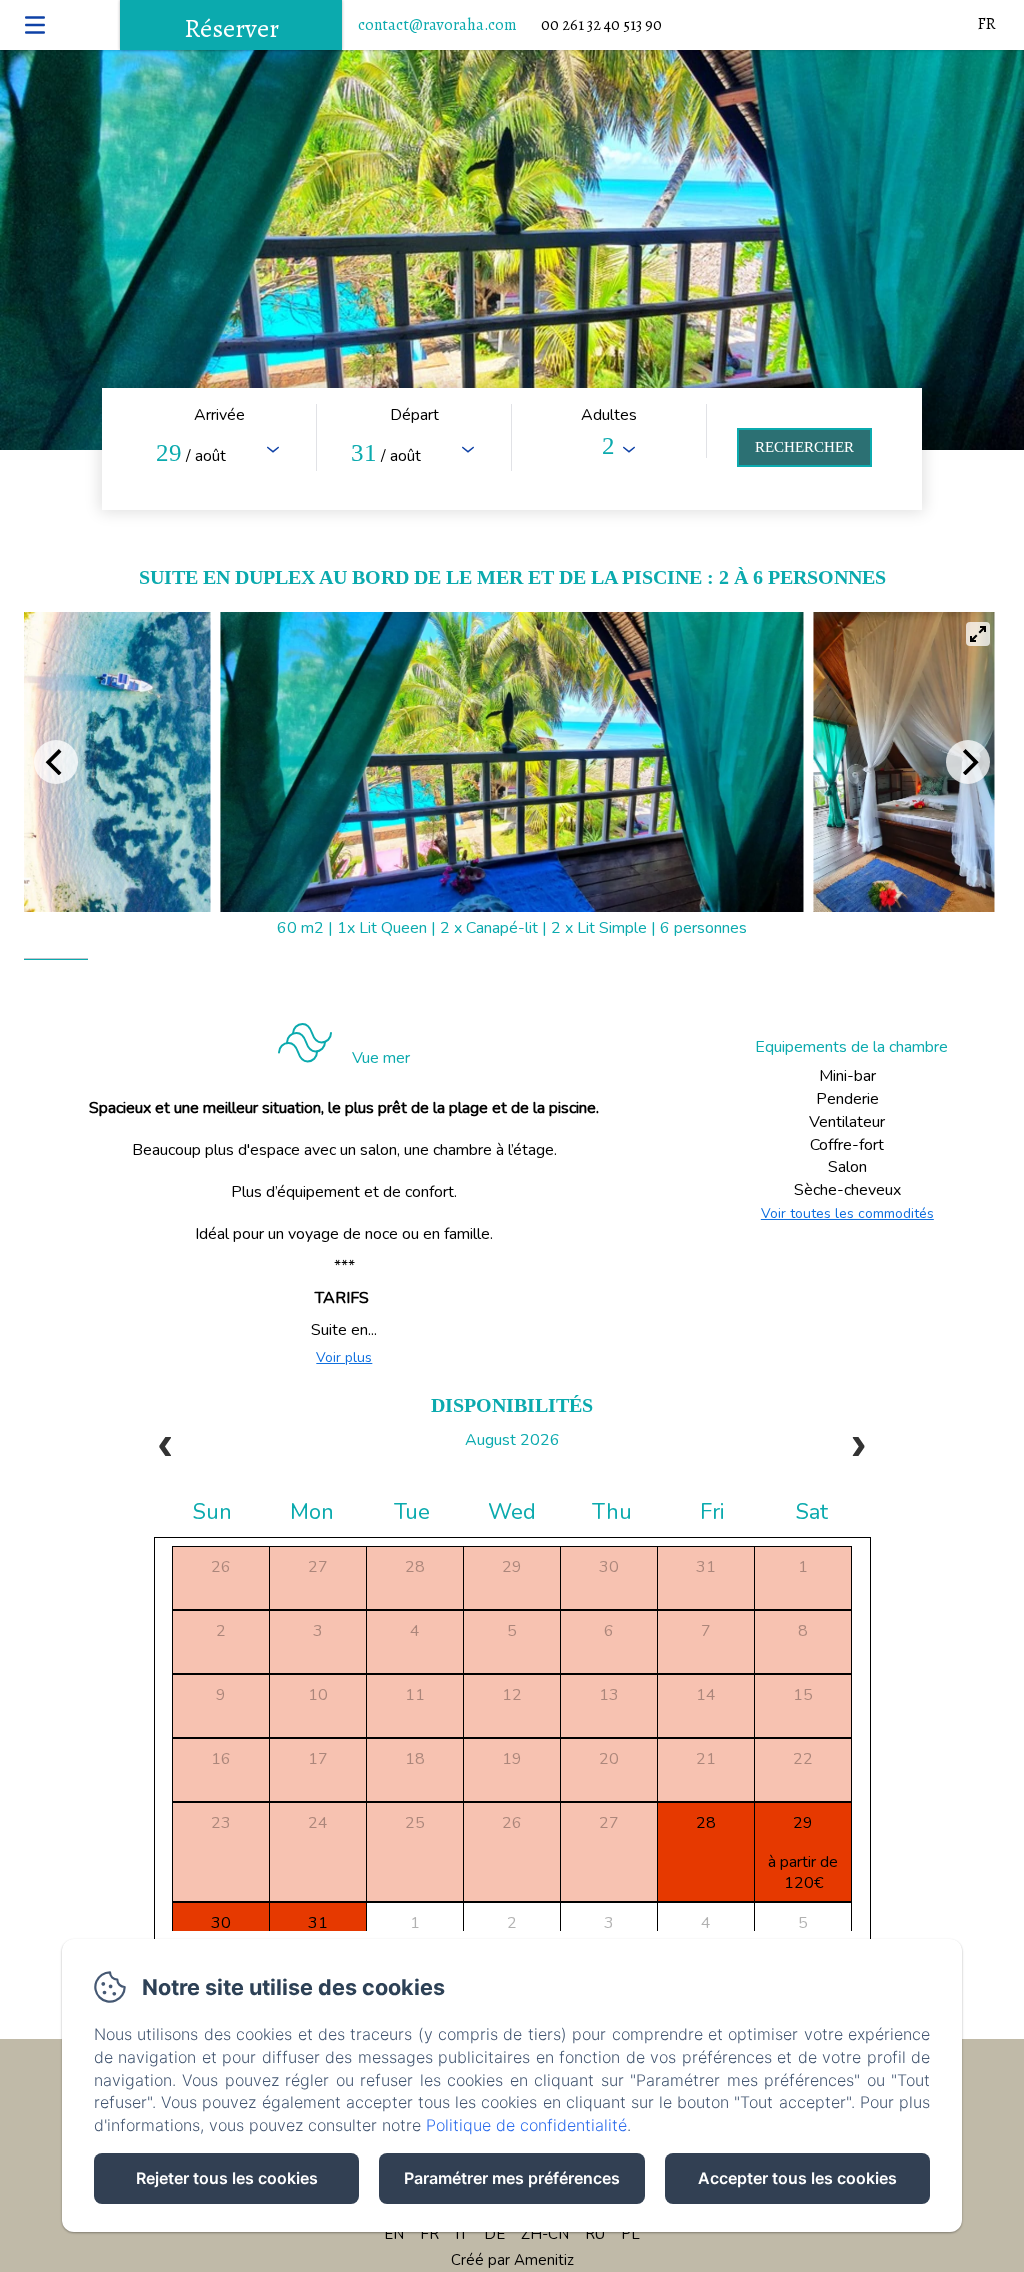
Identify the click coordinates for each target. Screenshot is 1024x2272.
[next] (858, 1449)
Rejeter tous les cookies (227, 2178)
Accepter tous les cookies (797, 2178)
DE (494, 2234)
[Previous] (56, 762)
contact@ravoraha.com (437, 25)
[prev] (166, 1449)
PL (630, 2234)
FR (429, 2234)
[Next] (968, 762)
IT (461, 2234)
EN (394, 2234)
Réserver (231, 28)
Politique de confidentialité (526, 2125)
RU (595, 2234)
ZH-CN (545, 2234)
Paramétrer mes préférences (512, 2178)
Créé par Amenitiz (512, 2260)
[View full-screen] (978, 634)
